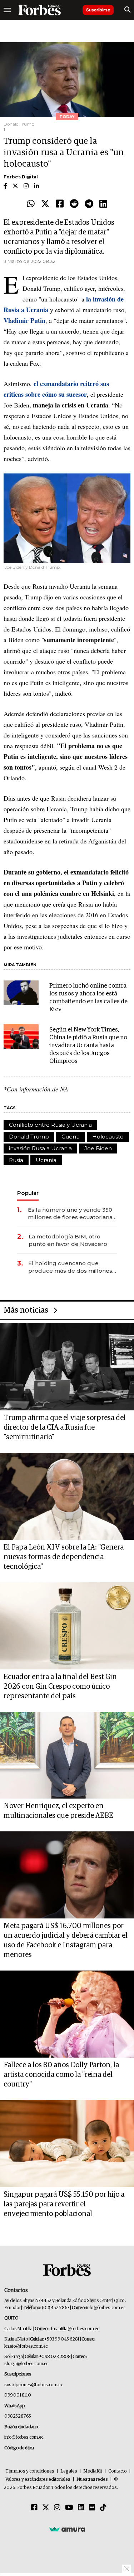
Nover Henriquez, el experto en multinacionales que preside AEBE (58, 1811)
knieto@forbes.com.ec (26, 2346)
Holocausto (108, 1137)
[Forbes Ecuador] (39, 10)
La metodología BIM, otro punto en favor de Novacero (68, 1240)
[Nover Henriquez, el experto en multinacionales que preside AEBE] (67, 1755)
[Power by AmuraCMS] (67, 2529)
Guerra (71, 1137)
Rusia (16, 1160)
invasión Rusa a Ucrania (40, 1148)
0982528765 (18, 2416)
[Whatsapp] (31, 204)
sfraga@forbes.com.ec (26, 2364)
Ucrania (46, 1160)
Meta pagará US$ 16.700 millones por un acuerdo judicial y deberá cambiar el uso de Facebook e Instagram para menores (66, 1940)
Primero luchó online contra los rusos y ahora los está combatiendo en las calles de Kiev (88, 998)
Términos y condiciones (30, 2471)
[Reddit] (74, 204)
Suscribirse (98, 10)
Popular (28, 1193)
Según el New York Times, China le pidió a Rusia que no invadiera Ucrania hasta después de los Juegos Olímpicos (88, 1046)
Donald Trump (29, 1137)
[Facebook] (60, 204)
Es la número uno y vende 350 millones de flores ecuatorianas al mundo (72, 1214)
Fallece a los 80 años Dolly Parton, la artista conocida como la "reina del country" (61, 2075)
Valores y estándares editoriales (38, 2479)
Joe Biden (98, 1148)
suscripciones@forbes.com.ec (33, 2385)
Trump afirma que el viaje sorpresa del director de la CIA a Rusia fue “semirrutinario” (65, 1428)
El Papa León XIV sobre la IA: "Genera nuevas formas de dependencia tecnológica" (64, 1557)
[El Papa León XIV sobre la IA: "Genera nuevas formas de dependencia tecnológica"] (67, 1496)
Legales (69, 2471)
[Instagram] (57, 2508)
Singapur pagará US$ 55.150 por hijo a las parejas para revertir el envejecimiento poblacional (64, 2204)
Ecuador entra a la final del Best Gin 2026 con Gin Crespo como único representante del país (60, 1687)
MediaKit (93, 2471)
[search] (127, 10)
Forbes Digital (21, 177)
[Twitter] (45, 204)
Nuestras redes (92, 2479)
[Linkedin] (103, 204)
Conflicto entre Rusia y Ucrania (50, 1125)
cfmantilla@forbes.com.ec (74, 2329)
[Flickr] (92, 2508)
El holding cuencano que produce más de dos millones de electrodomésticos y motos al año (71, 1267)
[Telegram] (89, 204)
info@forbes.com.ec (106, 2308)
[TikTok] (103, 2508)
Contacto (118, 2471)
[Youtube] (69, 2508)
